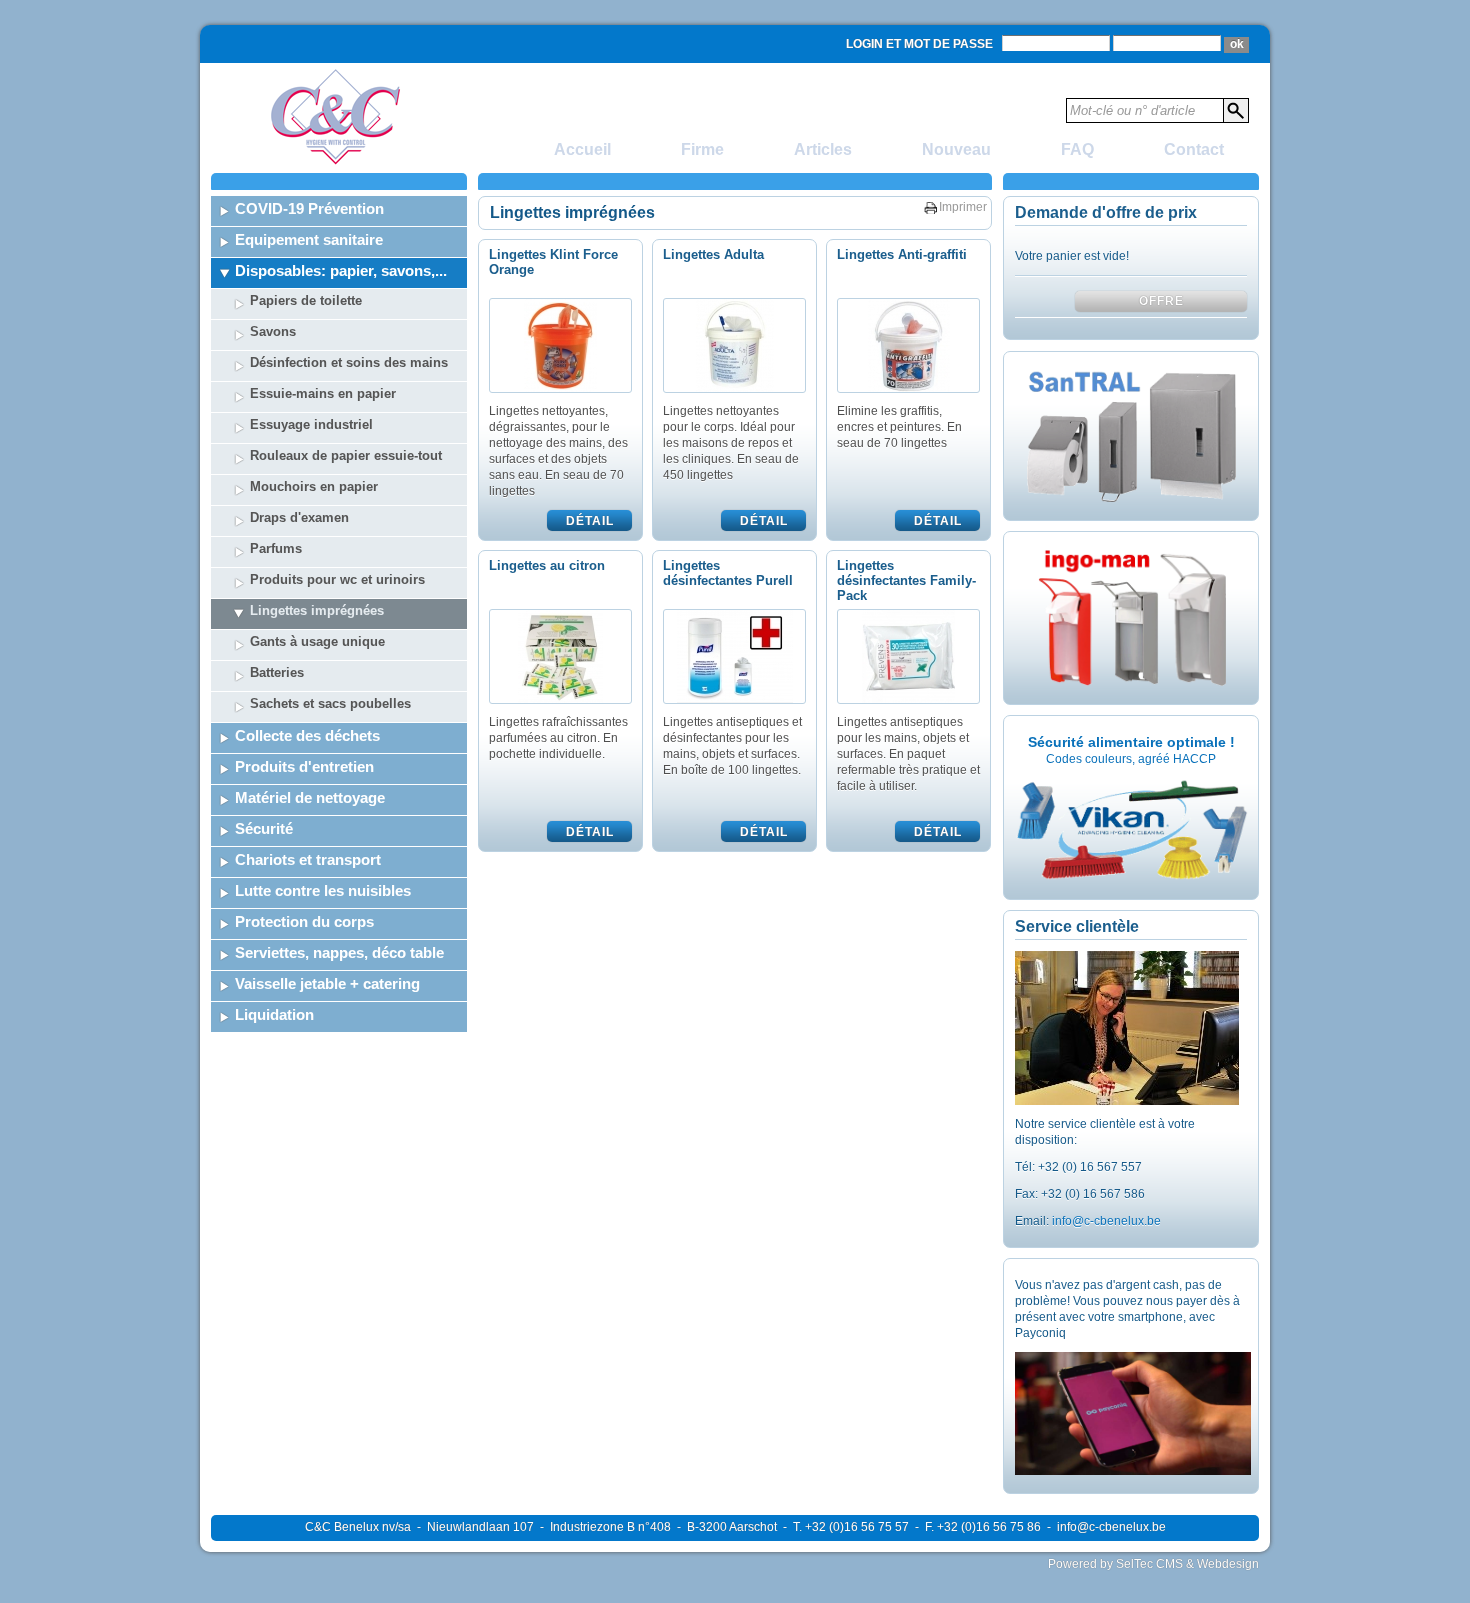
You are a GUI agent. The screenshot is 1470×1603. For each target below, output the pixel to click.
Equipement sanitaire (309, 239)
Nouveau (956, 149)
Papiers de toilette (306, 300)
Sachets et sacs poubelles (330, 703)
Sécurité (264, 828)
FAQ (1077, 149)
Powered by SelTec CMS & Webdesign (1153, 1564)
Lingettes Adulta (713, 254)
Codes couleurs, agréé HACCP (1131, 759)
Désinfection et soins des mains (349, 362)
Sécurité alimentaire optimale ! (1131, 742)
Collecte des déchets (307, 735)
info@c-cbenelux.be (1106, 1221)
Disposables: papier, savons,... (341, 270)
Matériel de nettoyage (310, 797)
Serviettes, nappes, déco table (339, 952)
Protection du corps (304, 921)
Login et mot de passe (919, 44)
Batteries (277, 672)
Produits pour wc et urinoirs (337, 579)
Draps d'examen (299, 517)
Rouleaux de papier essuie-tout (346, 455)
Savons (273, 331)
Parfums (276, 548)
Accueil (582, 149)
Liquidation (274, 1014)
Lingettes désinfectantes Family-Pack (906, 580)
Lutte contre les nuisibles (323, 890)
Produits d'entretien (304, 766)
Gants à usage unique (317, 641)
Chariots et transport (308, 859)
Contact (1194, 149)
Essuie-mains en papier (323, 393)
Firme (702, 149)
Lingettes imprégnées (317, 610)
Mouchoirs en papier (314, 486)
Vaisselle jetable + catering (327, 983)
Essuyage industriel (311, 424)
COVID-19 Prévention (309, 208)
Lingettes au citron (547, 565)
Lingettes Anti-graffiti (902, 254)
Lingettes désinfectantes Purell (728, 573)
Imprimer (963, 207)
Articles (823, 149)
